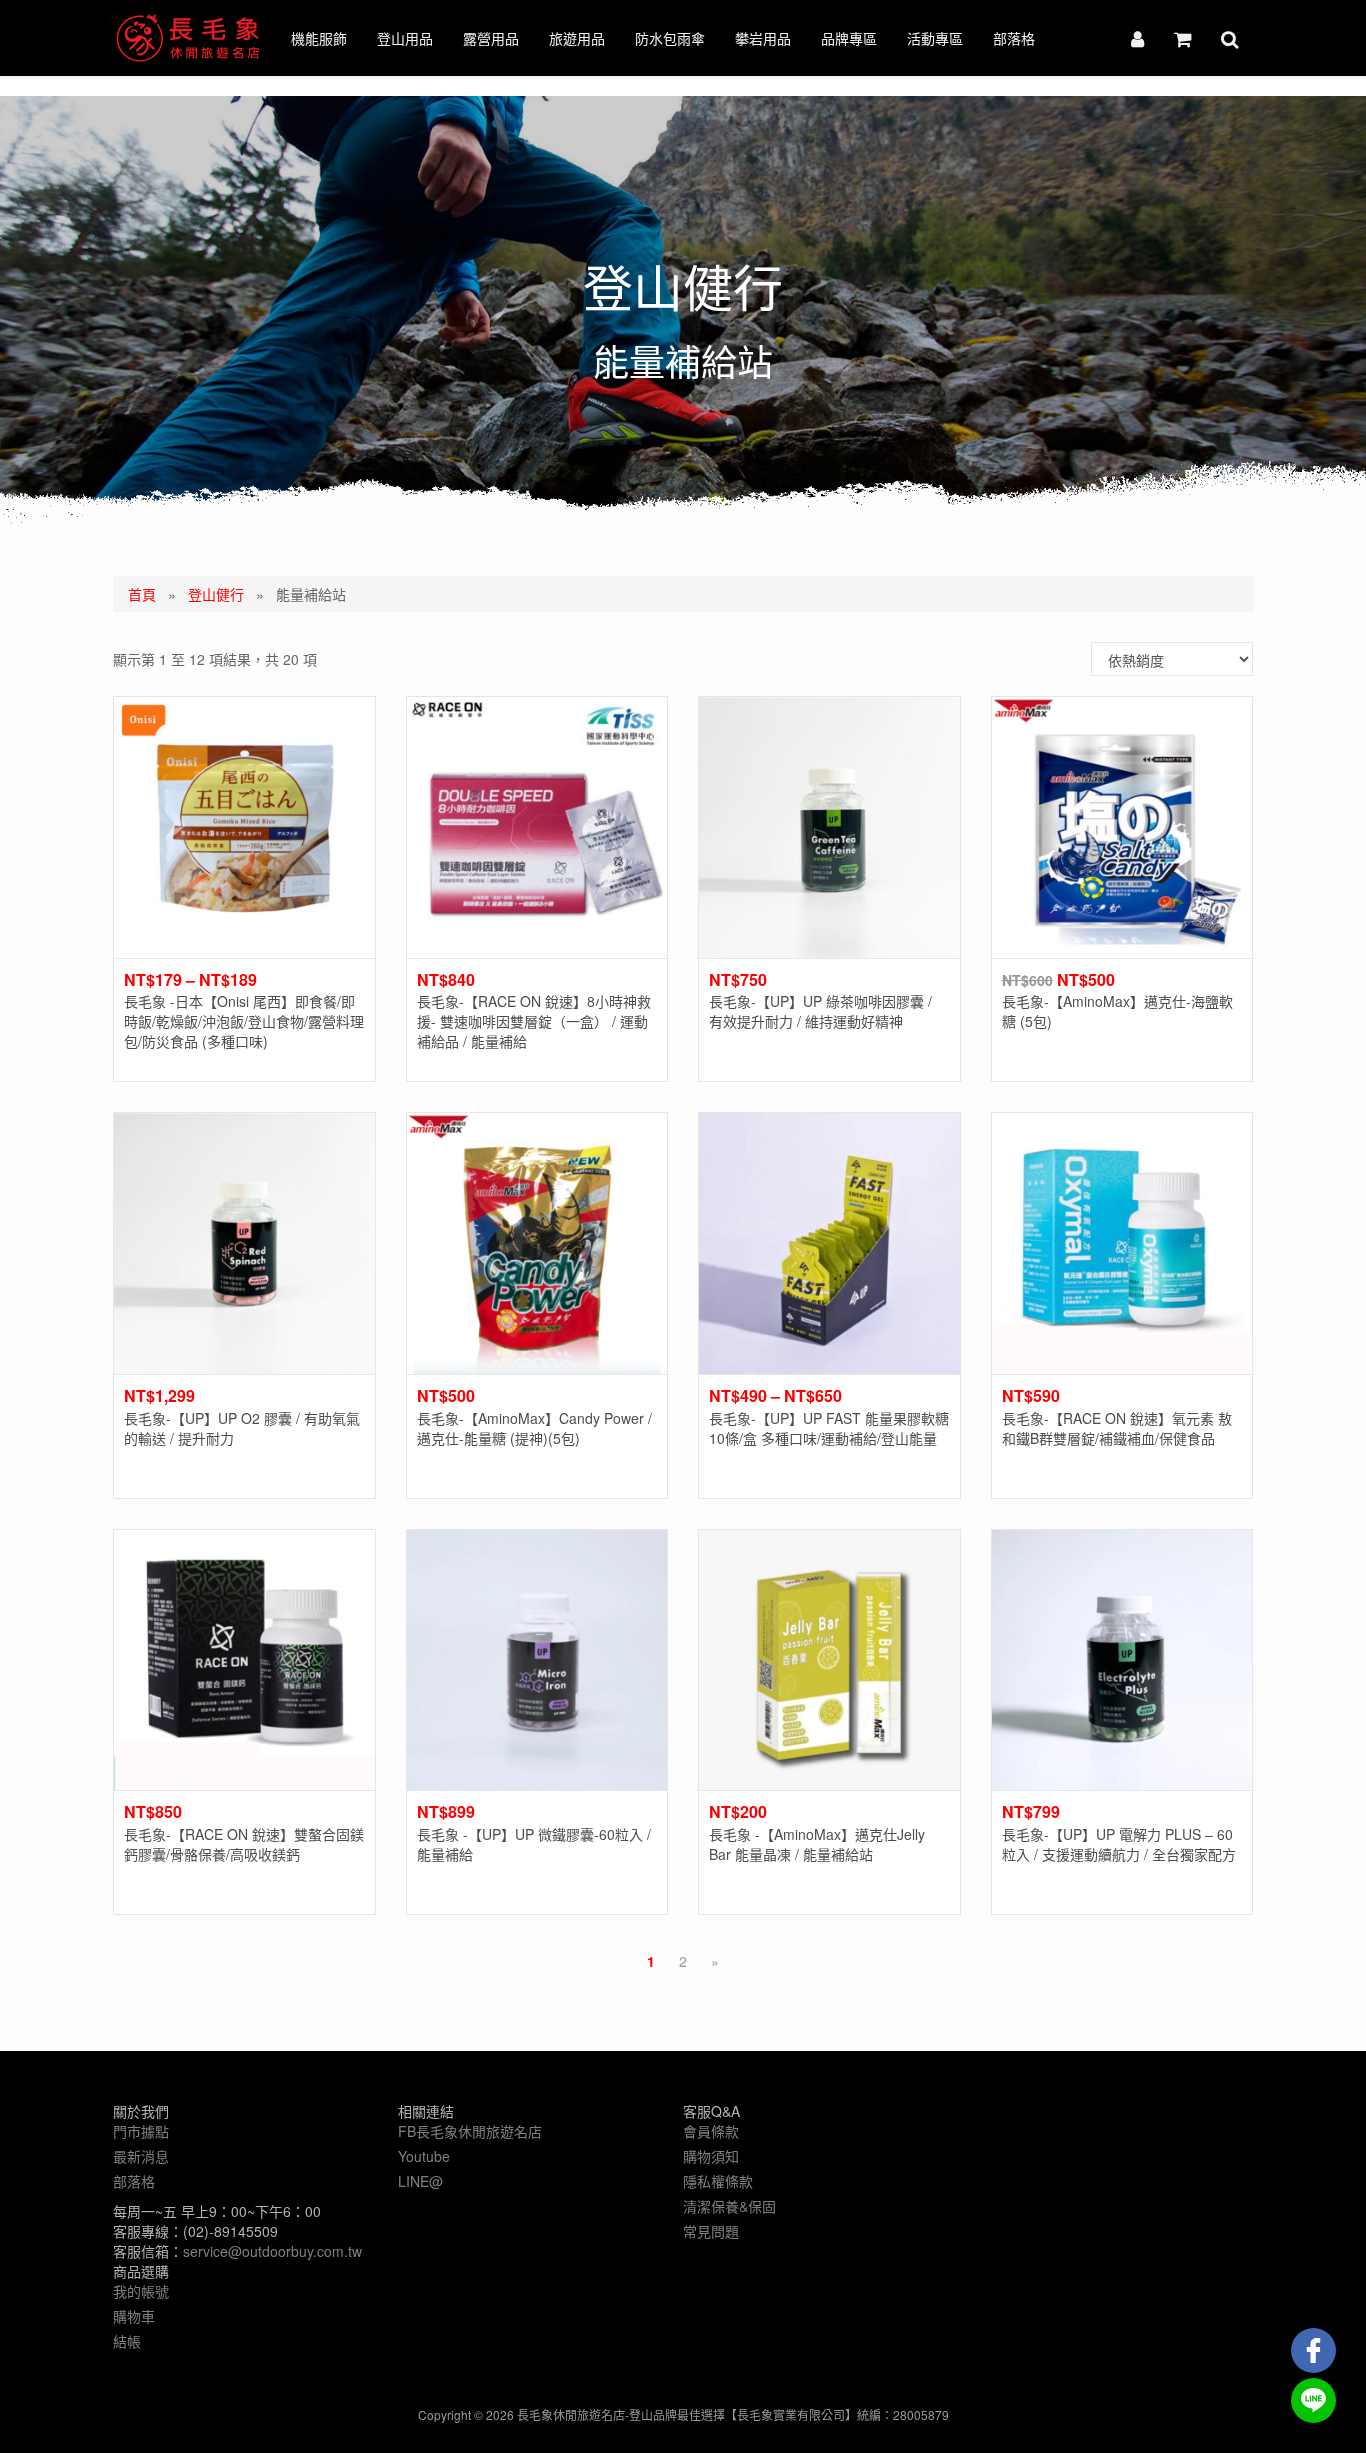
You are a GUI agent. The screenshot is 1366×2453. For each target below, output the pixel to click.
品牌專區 (849, 38)
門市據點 (141, 2131)
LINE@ (420, 2181)
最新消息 (141, 2156)
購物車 (134, 2316)
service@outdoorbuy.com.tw (272, 2251)
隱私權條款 (718, 2181)
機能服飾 (319, 38)
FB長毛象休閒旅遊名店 (470, 2131)
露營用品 (491, 38)
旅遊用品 (577, 38)
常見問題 (711, 2231)
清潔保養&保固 (729, 2206)
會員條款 (711, 2131)
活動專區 (935, 38)
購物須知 (711, 2156)
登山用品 (405, 38)
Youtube (424, 2156)
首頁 (142, 594)
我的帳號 (141, 2291)
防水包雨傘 (670, 38)
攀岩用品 (763, 38)
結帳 (127, 2341)
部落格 (1014, 38)
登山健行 (216, 594)
